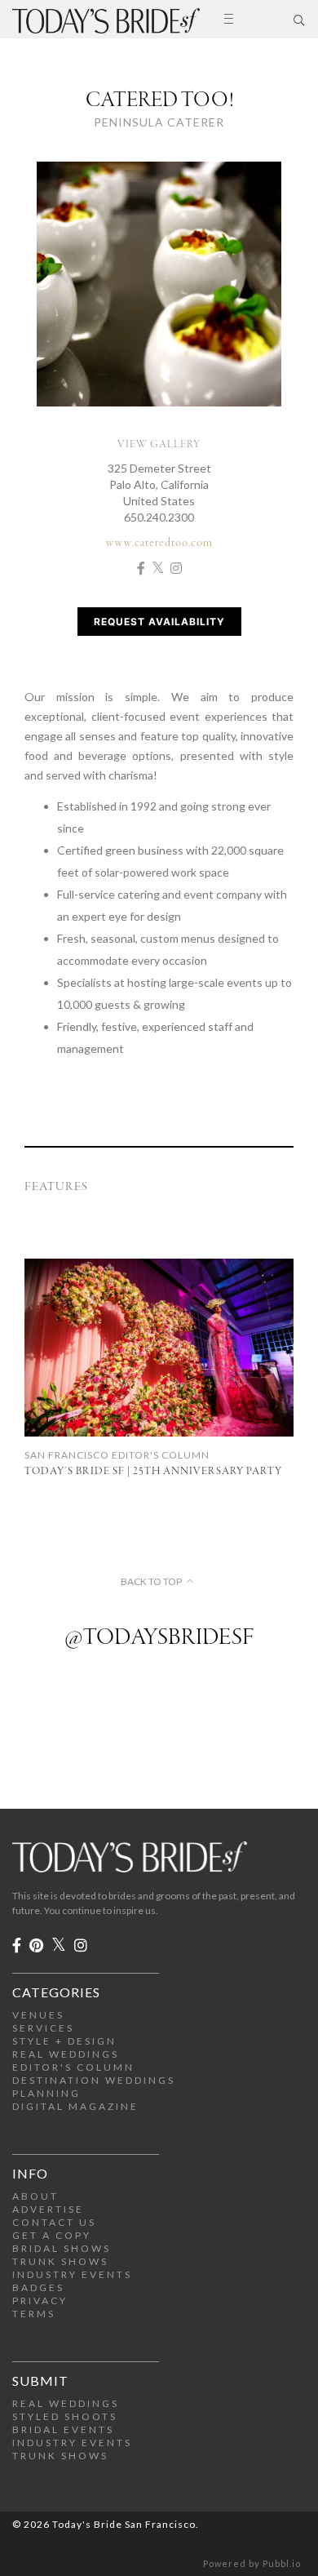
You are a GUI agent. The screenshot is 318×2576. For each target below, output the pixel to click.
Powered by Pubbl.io (252, 2563)
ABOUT (35, 2196)
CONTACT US (54, 2222)
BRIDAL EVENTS (63, 2429)
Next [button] (289, 295)
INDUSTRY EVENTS (72, 2274)
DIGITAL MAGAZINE (75, 2106)
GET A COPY (52, 2235)
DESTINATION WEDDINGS (94, 2080)
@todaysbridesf (159, 1638)
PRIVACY (40, 2301)
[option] (159, 295)
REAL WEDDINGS (66, 2054)
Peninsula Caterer (159, 122)
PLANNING (46, 2093)
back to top (151, 1582)
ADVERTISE (48, 2209)
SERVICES (43, 2028)
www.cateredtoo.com (159, 543)
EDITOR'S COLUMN (73, 2067)
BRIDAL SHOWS (62, 2248)
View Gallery (159, 444)
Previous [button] (29, 295)
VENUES (38, 2015)
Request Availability (159, 622)
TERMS (34, 2314)
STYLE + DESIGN (64, 2041)
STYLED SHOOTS (65, 2416)
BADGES (38, 2287)
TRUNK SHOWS (60, 2261)
